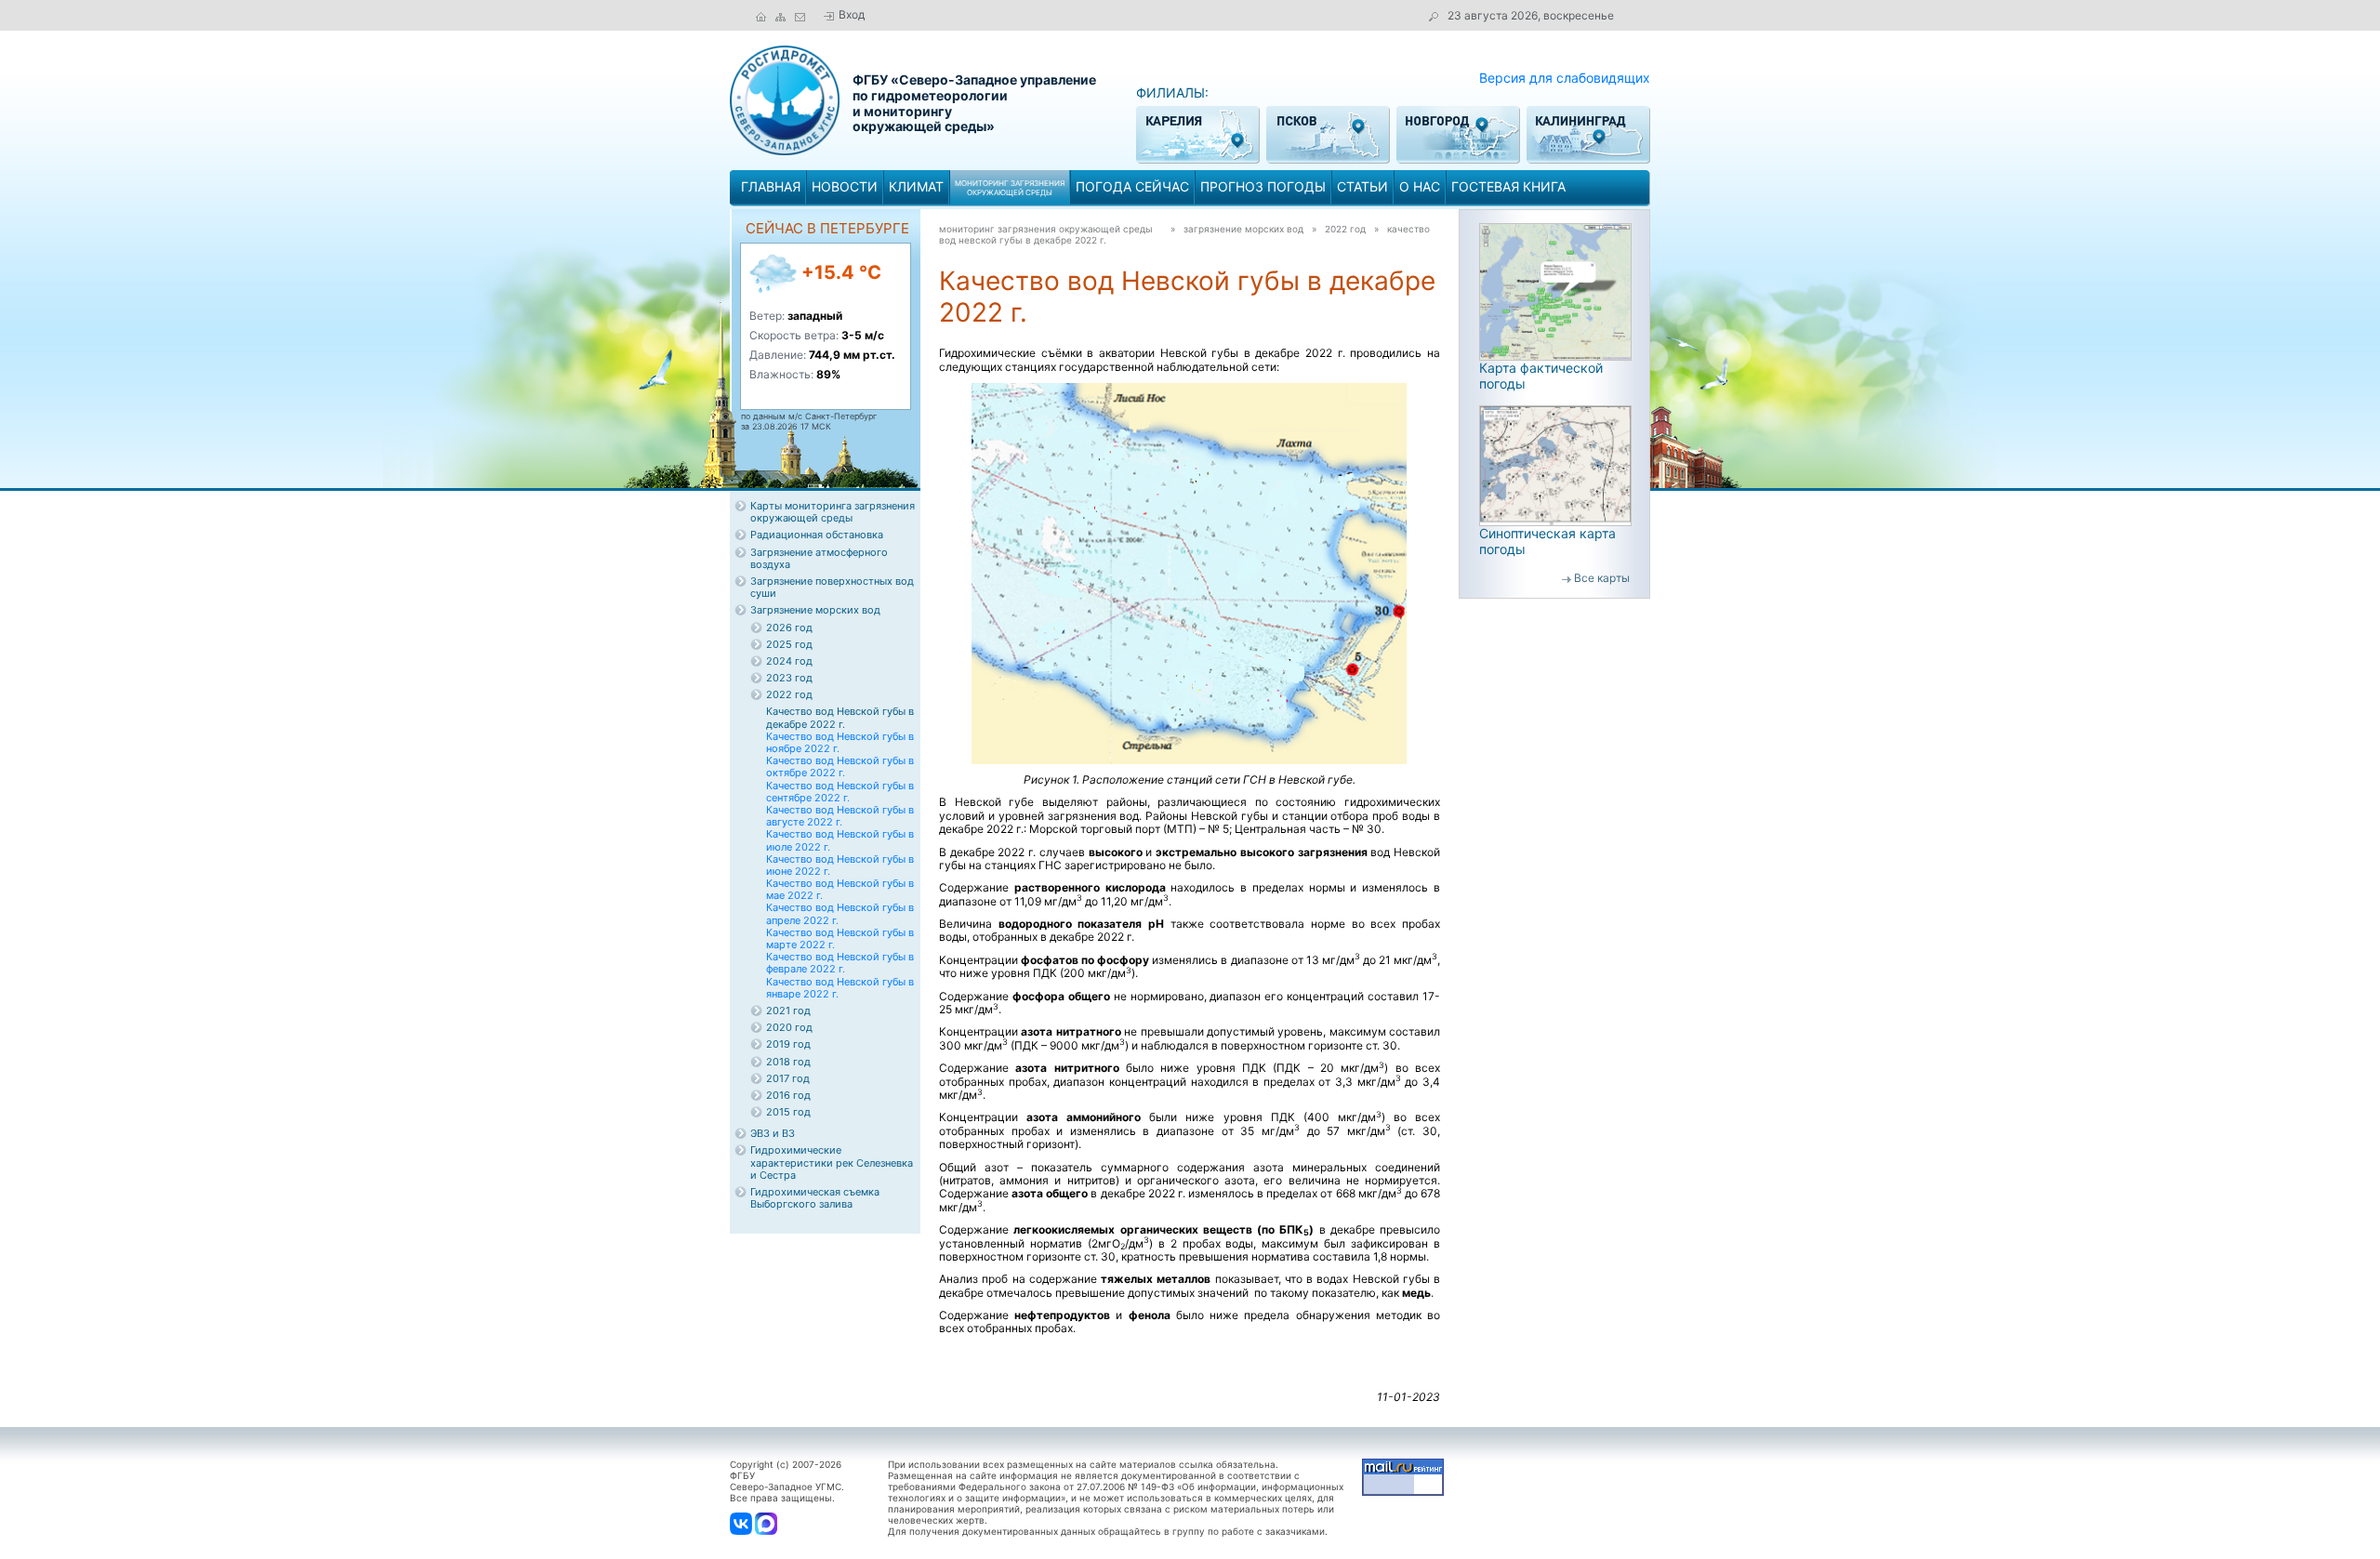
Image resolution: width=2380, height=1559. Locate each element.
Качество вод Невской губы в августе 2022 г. (840, 816)
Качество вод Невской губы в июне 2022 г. (840, 865)
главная (771, 186)
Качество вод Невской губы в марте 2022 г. (840, 938)
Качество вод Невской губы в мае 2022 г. (840, 889)
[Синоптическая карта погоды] (1555, 464)
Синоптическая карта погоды (1547, 541)
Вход (852, 14)
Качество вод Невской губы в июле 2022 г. (840, 840)
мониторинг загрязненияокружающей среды (1010, 188)
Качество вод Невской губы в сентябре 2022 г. (840, 792)
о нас (1420, 186)
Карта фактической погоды (1541, 376)
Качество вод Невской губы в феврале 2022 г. (840, 963)
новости (845, 186)
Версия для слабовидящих (1565, 78)
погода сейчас (1132, 186)
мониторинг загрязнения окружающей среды (1046, 229)
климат (916, 186)
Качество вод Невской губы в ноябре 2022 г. (840, 742)
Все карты (1602, 578)
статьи (1362, 186)
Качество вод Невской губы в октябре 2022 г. (840, 766)
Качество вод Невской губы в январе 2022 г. (840, 988)
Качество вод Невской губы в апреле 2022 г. (840, 913)
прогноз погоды (1263, 186)
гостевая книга (1508, 186)
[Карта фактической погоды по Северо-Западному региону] (1555, 291)
